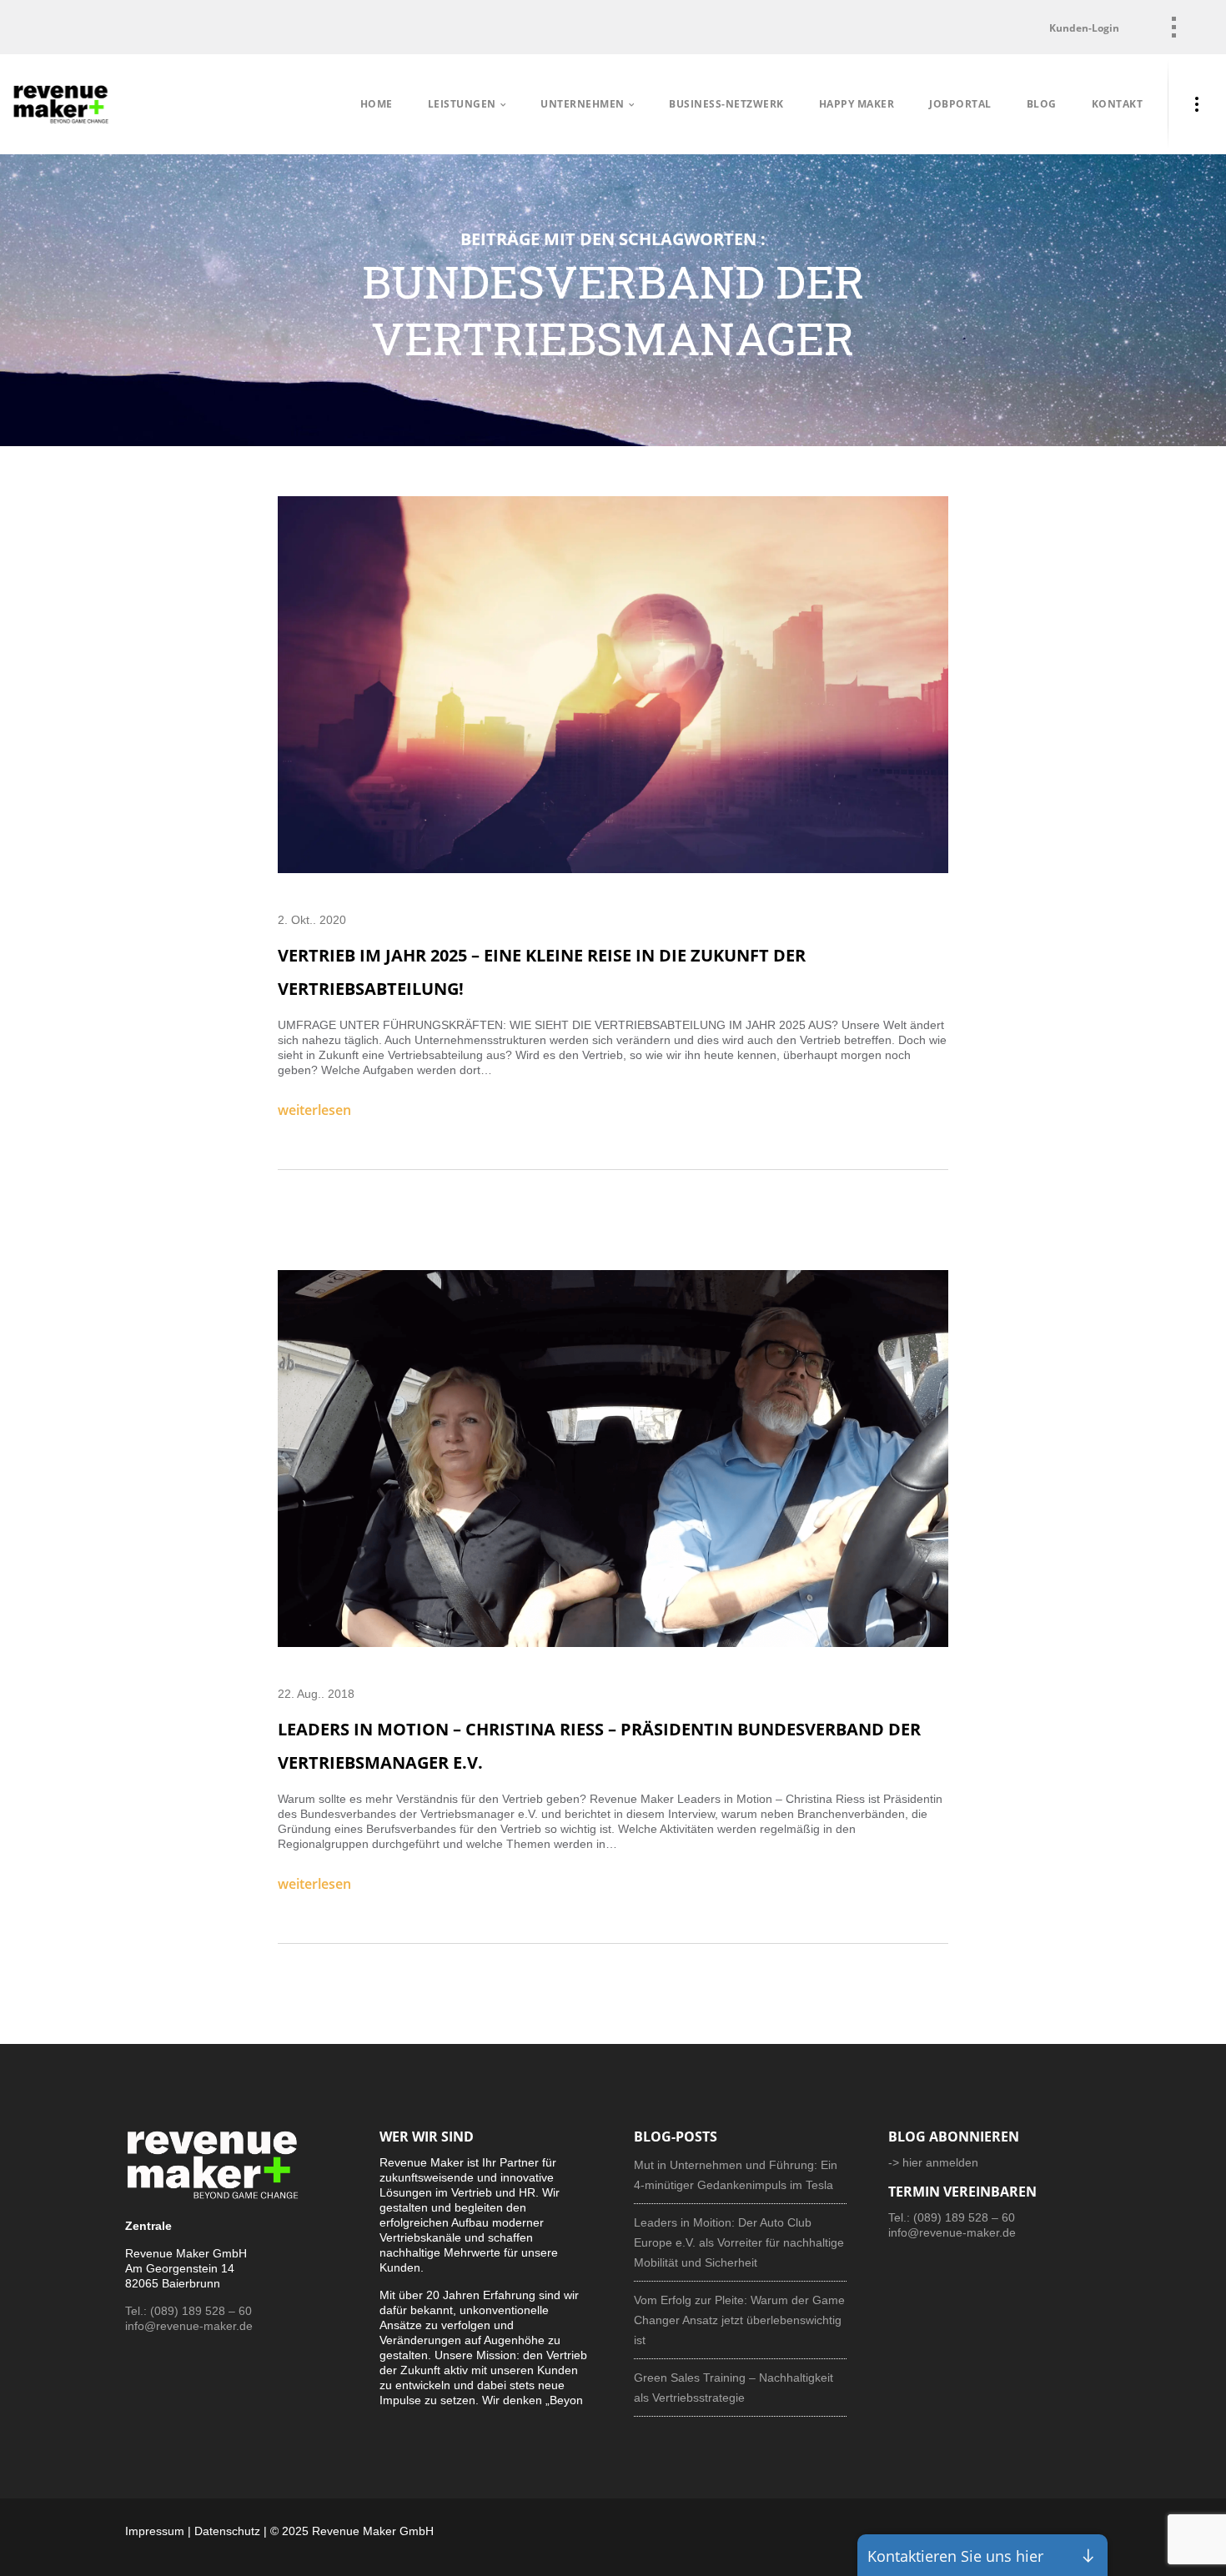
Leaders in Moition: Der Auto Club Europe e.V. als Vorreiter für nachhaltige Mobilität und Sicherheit (739, 2242)
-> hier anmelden (933, 2162)
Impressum (155, 2531)
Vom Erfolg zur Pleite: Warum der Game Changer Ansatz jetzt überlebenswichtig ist (739, 2320)
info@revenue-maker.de (189, 2326)
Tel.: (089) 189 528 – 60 (188, 2311)
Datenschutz (227, 2531)
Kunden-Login (1084, 28)
